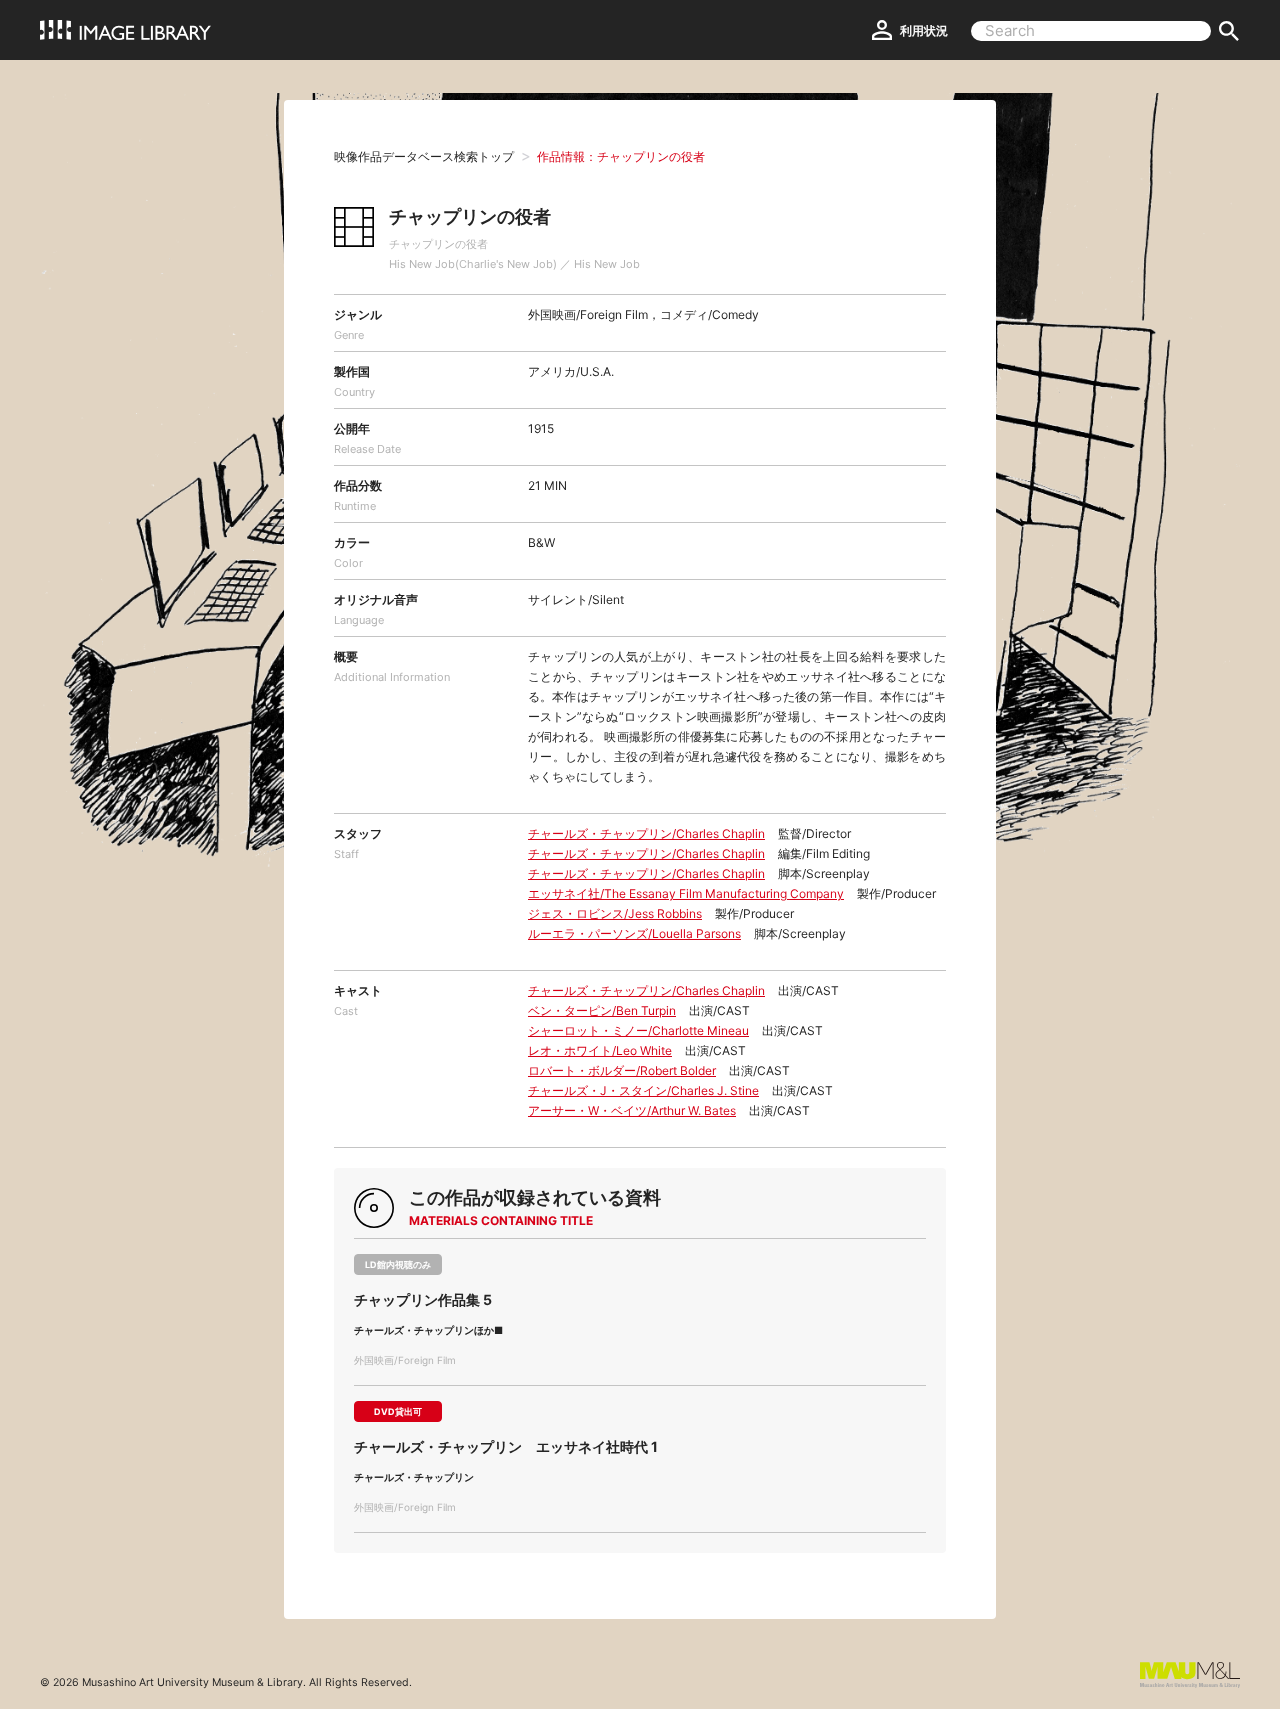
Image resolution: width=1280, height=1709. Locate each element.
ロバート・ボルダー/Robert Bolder (622, 1070)
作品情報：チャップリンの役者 (621, 156)
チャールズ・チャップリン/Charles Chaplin (646, 833)
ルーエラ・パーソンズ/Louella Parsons (634, 933)
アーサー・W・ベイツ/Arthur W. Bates (632, 1110)
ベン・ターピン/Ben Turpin (602, 1010)
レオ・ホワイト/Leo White (600, 1050)
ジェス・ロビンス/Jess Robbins (615, 913)
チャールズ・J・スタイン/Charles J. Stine (643, 1090)
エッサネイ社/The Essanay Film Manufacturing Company (686, 893)
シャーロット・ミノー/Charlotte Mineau (638, 1030)
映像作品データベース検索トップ (424, 156)
